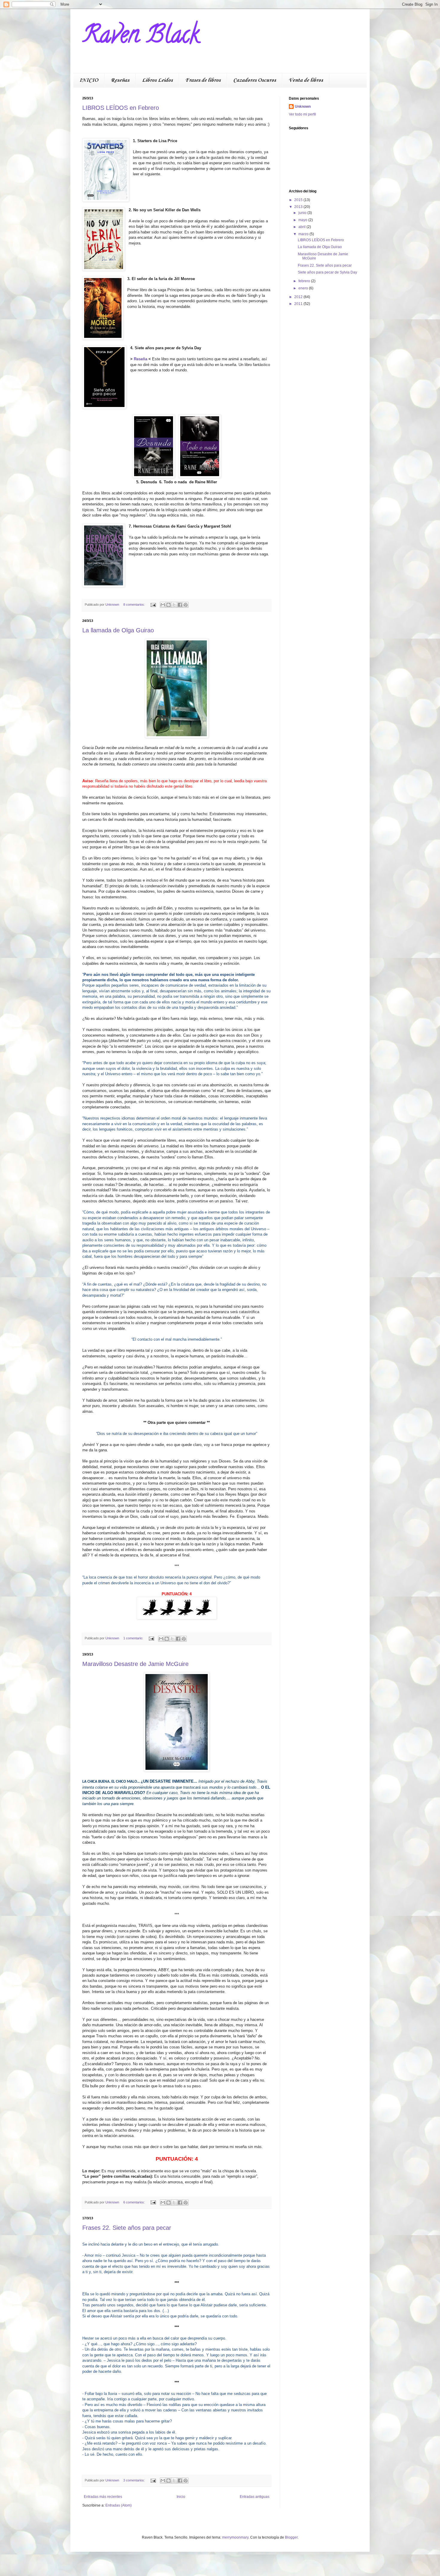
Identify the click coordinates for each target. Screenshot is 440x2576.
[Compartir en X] (174, 605)
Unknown (303, 107)
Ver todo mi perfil (302, 114)
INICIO (89, 80)
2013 (299, 207)
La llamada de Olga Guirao (118, 630)
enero (304, 288)
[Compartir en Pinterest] (186, 605)
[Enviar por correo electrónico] (163, 605)
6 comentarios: (135, 2202)
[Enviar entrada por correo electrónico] (153, 604)
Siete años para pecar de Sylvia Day (327, 272)
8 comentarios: (135, 604)
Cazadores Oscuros (255, 80)
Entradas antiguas (255, 2497)
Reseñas (120, 80)
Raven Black (141, 37)
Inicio (181, 2497)
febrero (305, 281)
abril (302, 227)
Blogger (291, 2537)
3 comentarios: (135, 2480)
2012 (299, 297)
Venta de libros (306, 80)
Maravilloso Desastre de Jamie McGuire (135, 1664)
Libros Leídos (157, 80)
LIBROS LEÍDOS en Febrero (121, 108)
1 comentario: (134, 1638)
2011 (299, 304)
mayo (303, 220)
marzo (304, 234)
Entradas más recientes (103, 2497)
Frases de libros (203, 80)
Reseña (141, 359)
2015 (299, 200)
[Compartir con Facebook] (180, 605)
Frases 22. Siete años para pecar (127, 2228)
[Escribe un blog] (169, 605)
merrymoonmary (235, 2537)
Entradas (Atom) (119, 2505)
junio (303, 213)
